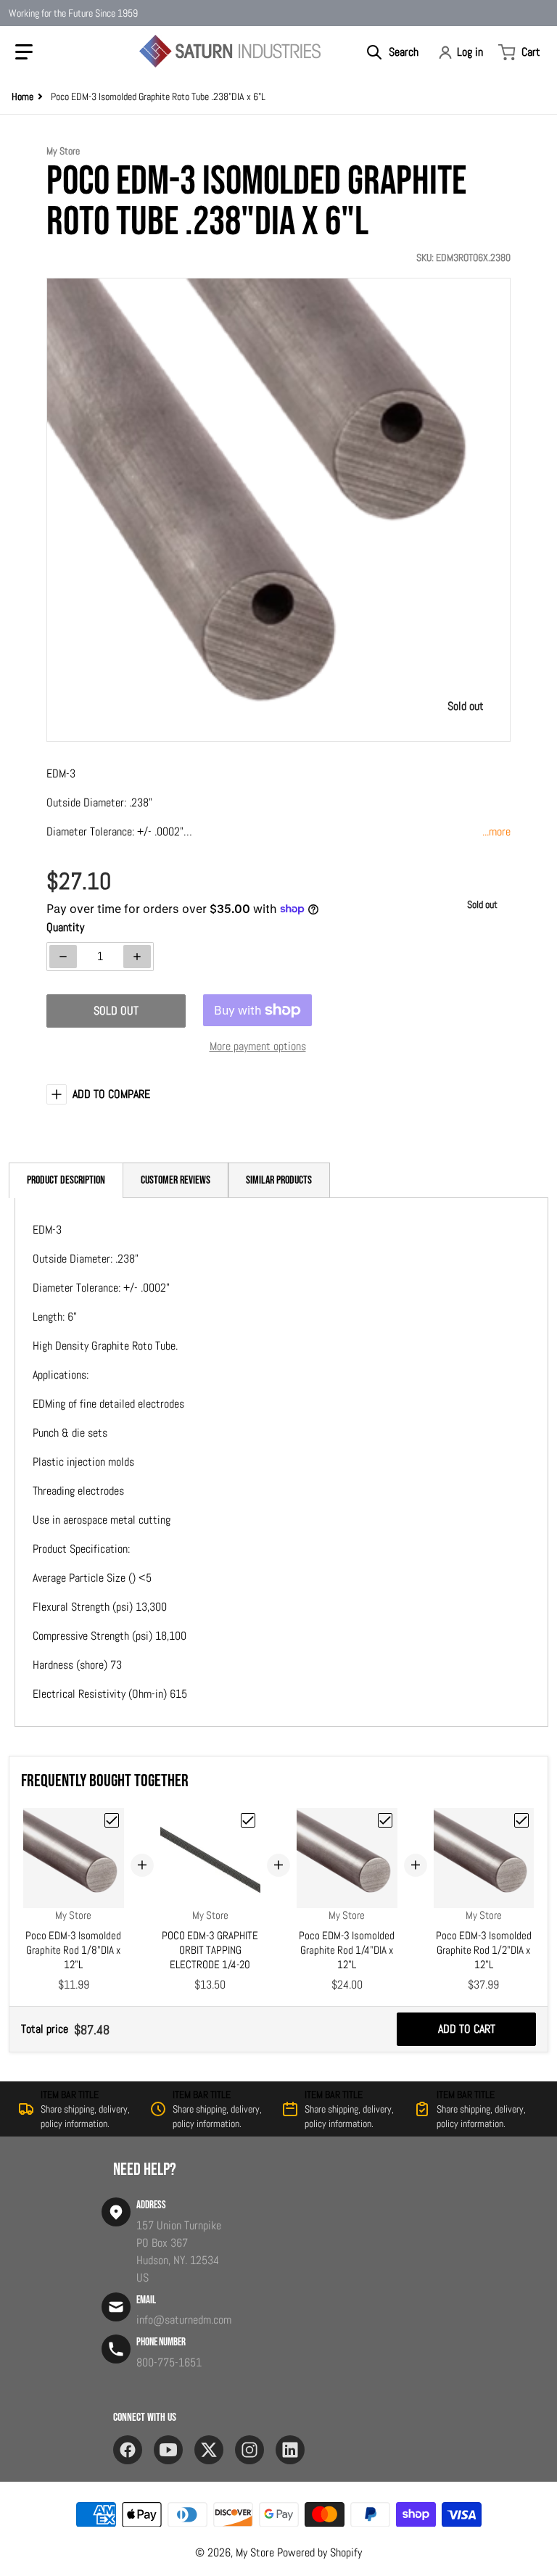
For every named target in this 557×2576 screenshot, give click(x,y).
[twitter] (209, 2450)
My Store (255, 2552)
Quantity (65, 927)
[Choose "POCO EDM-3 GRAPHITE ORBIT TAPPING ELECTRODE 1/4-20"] (248, 1820)
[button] (24, 52)
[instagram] (249, 2450)
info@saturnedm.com (184, 2320)
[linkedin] (290, 2450)
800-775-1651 (169, 2362)
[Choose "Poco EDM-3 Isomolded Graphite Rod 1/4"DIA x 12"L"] (385, 1820)
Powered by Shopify (319, 2552)
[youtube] (168, 2450)
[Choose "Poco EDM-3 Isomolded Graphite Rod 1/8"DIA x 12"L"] (112, 1820)
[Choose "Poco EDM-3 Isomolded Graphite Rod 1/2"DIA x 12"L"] (521, 1820)
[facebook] (128, 2450)
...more (496, 831)
